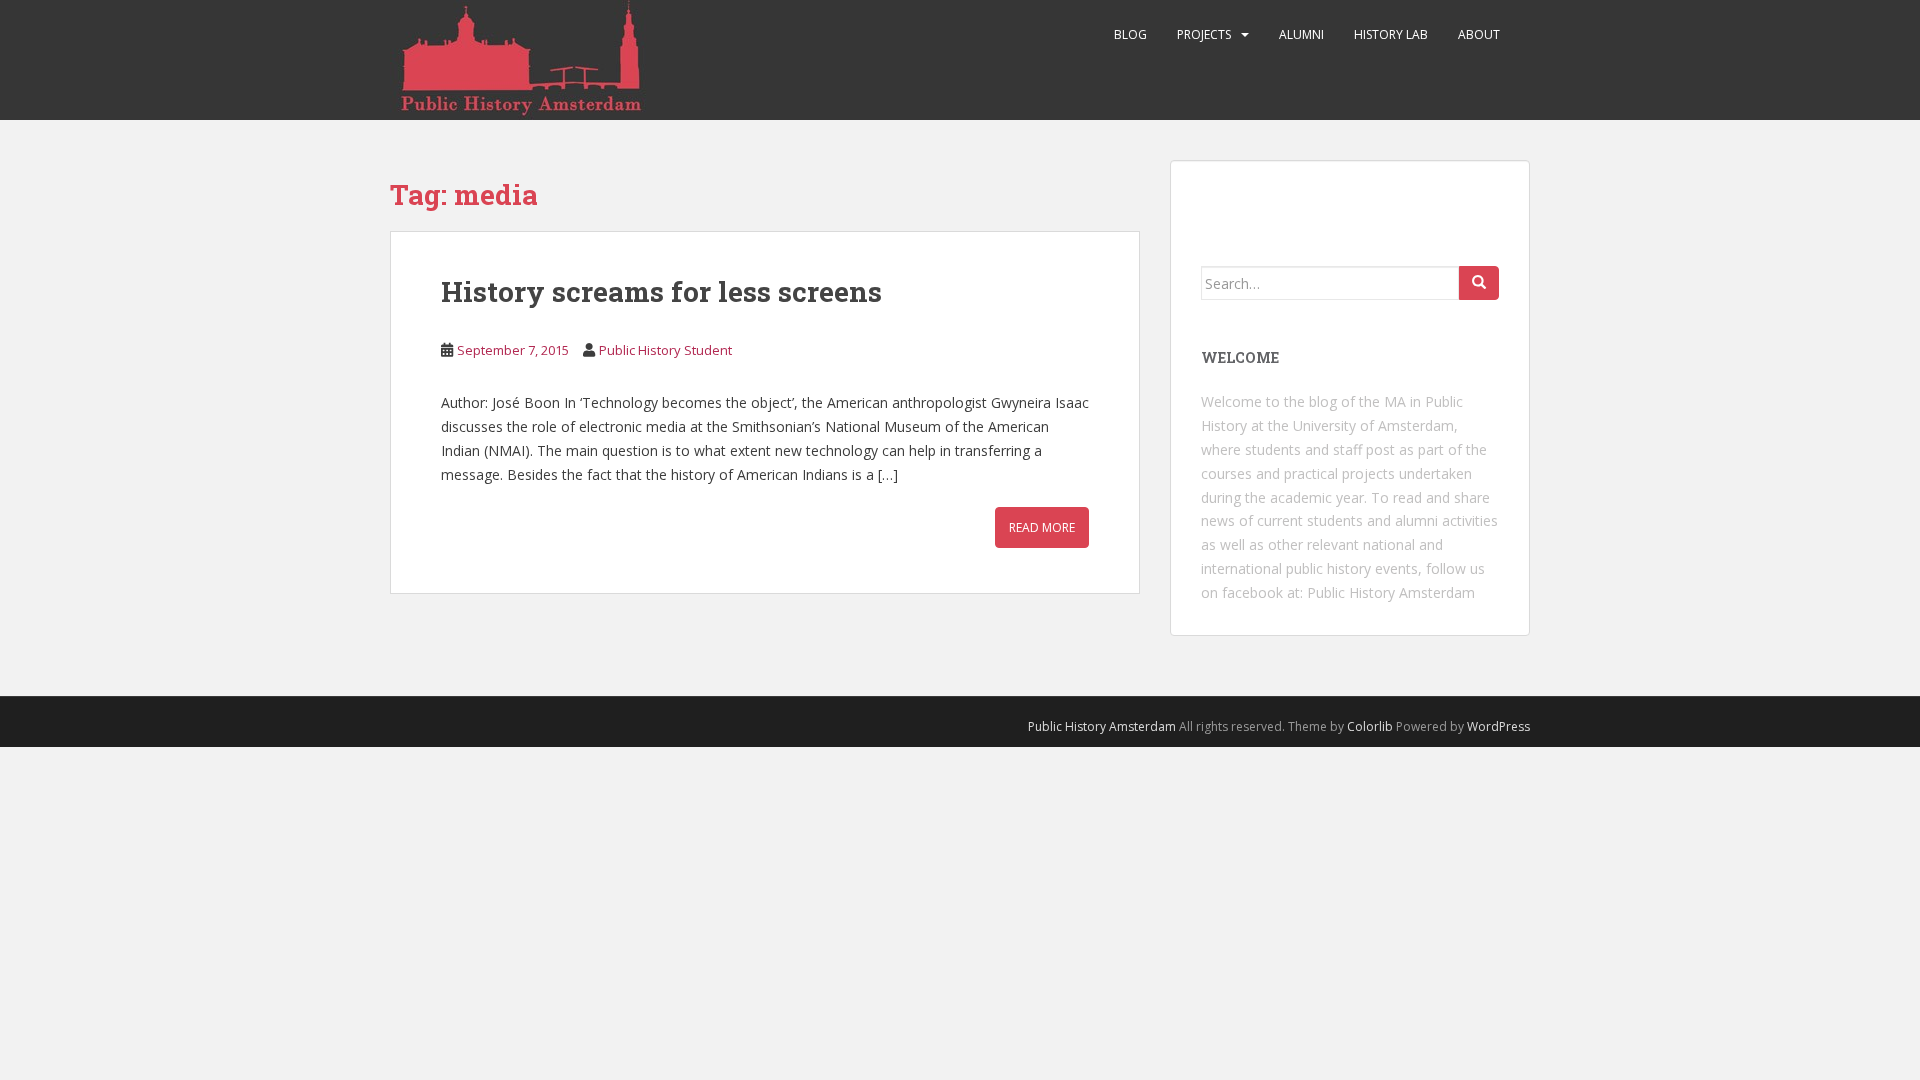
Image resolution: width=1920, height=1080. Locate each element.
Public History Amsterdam (1391, 592)
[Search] (1479, 283)
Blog (1130, 34)
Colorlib (1370, 726)
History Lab (1391, 34)
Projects (1204, 34)
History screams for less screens (661, 291)
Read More (1042, 527)
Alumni (1301, 34)
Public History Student (665, 350)
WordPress (1498, 726)
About (1479, 34)
